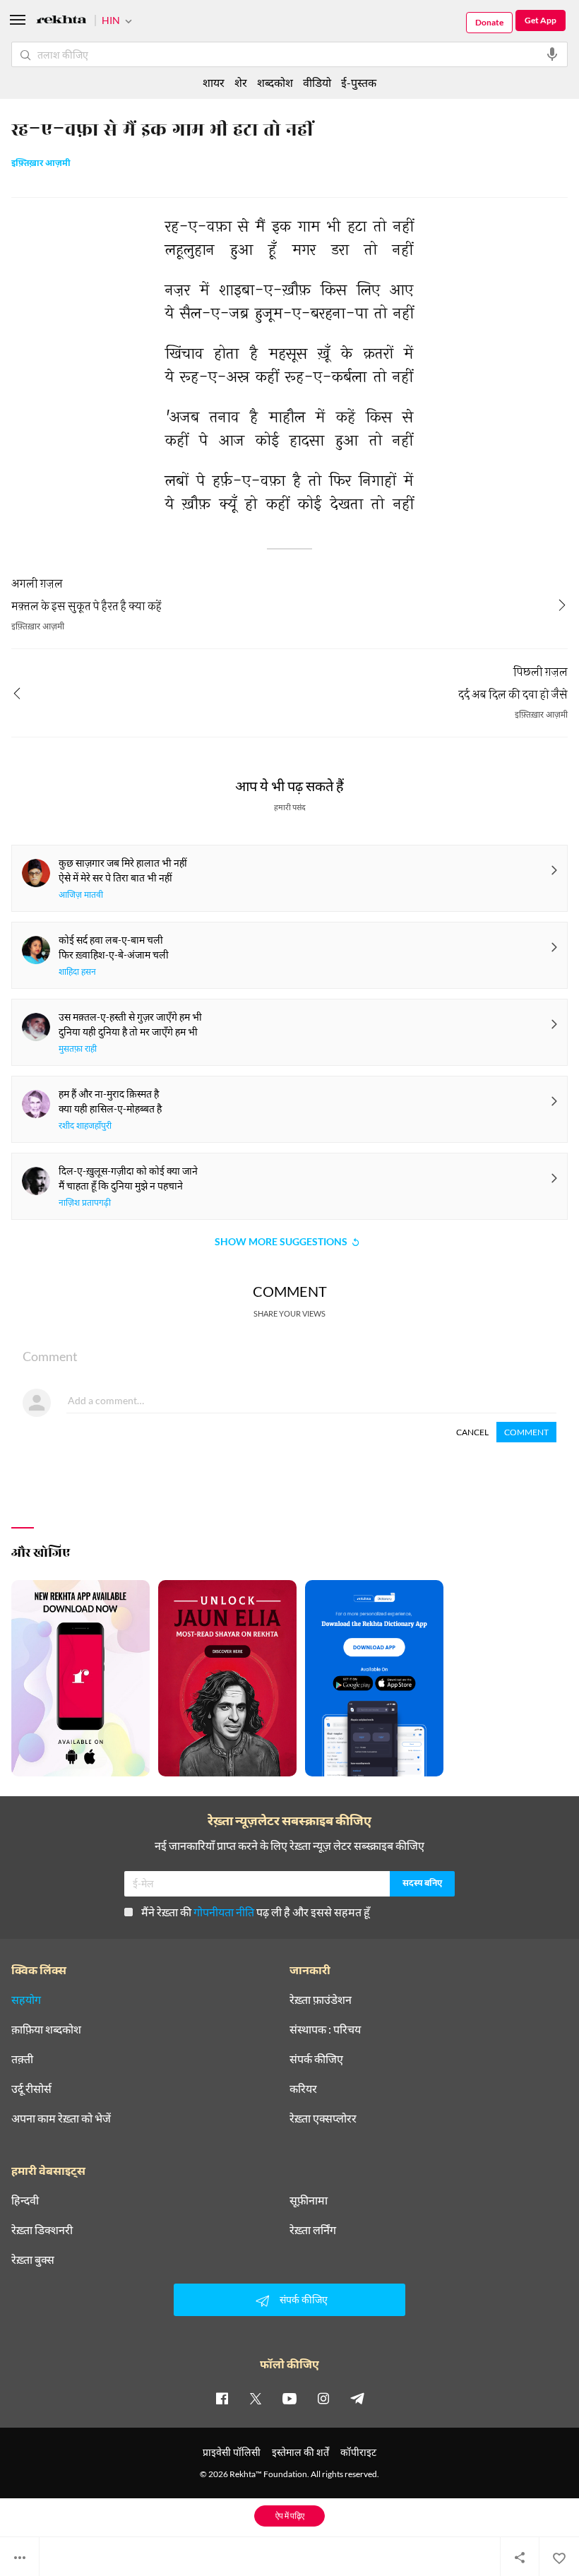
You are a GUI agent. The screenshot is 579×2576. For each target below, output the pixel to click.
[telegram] (357, 2398)
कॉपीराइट (358, 2452)
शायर (214, 82)
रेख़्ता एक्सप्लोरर (323, 2118)
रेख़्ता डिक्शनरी (42, 2230)
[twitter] (256, 2398)
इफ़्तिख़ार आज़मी (41, 164)
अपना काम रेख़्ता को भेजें (61, 2118)
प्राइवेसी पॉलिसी (232, 2452)
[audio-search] (552, 54)
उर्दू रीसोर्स (31, 2089)
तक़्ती (22, 2059)
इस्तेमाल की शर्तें (300, 2452)
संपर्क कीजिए (316, 2059)
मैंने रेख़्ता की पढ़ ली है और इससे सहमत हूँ (256, 1912)
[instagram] (323, 2398)
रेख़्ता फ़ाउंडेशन (321, 2000)
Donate (489, 22)
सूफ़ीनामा (309, 2200)
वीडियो (317, 82)
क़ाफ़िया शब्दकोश (46, 2029)
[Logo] (61, 22)
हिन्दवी (25, 2200)
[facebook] (222, 2398)
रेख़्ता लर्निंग (313, 2230)
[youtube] (289, 2398)
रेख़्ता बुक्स (33, 2260)
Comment (526, 1432)
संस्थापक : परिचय (325, 2029)
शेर (241, 82)
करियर (303, 2089)
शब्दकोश (275, 82)
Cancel (472, 1432)
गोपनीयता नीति (224, 1912)
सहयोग (26, 2000)
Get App (541, 20)
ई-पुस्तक (359, 82)
